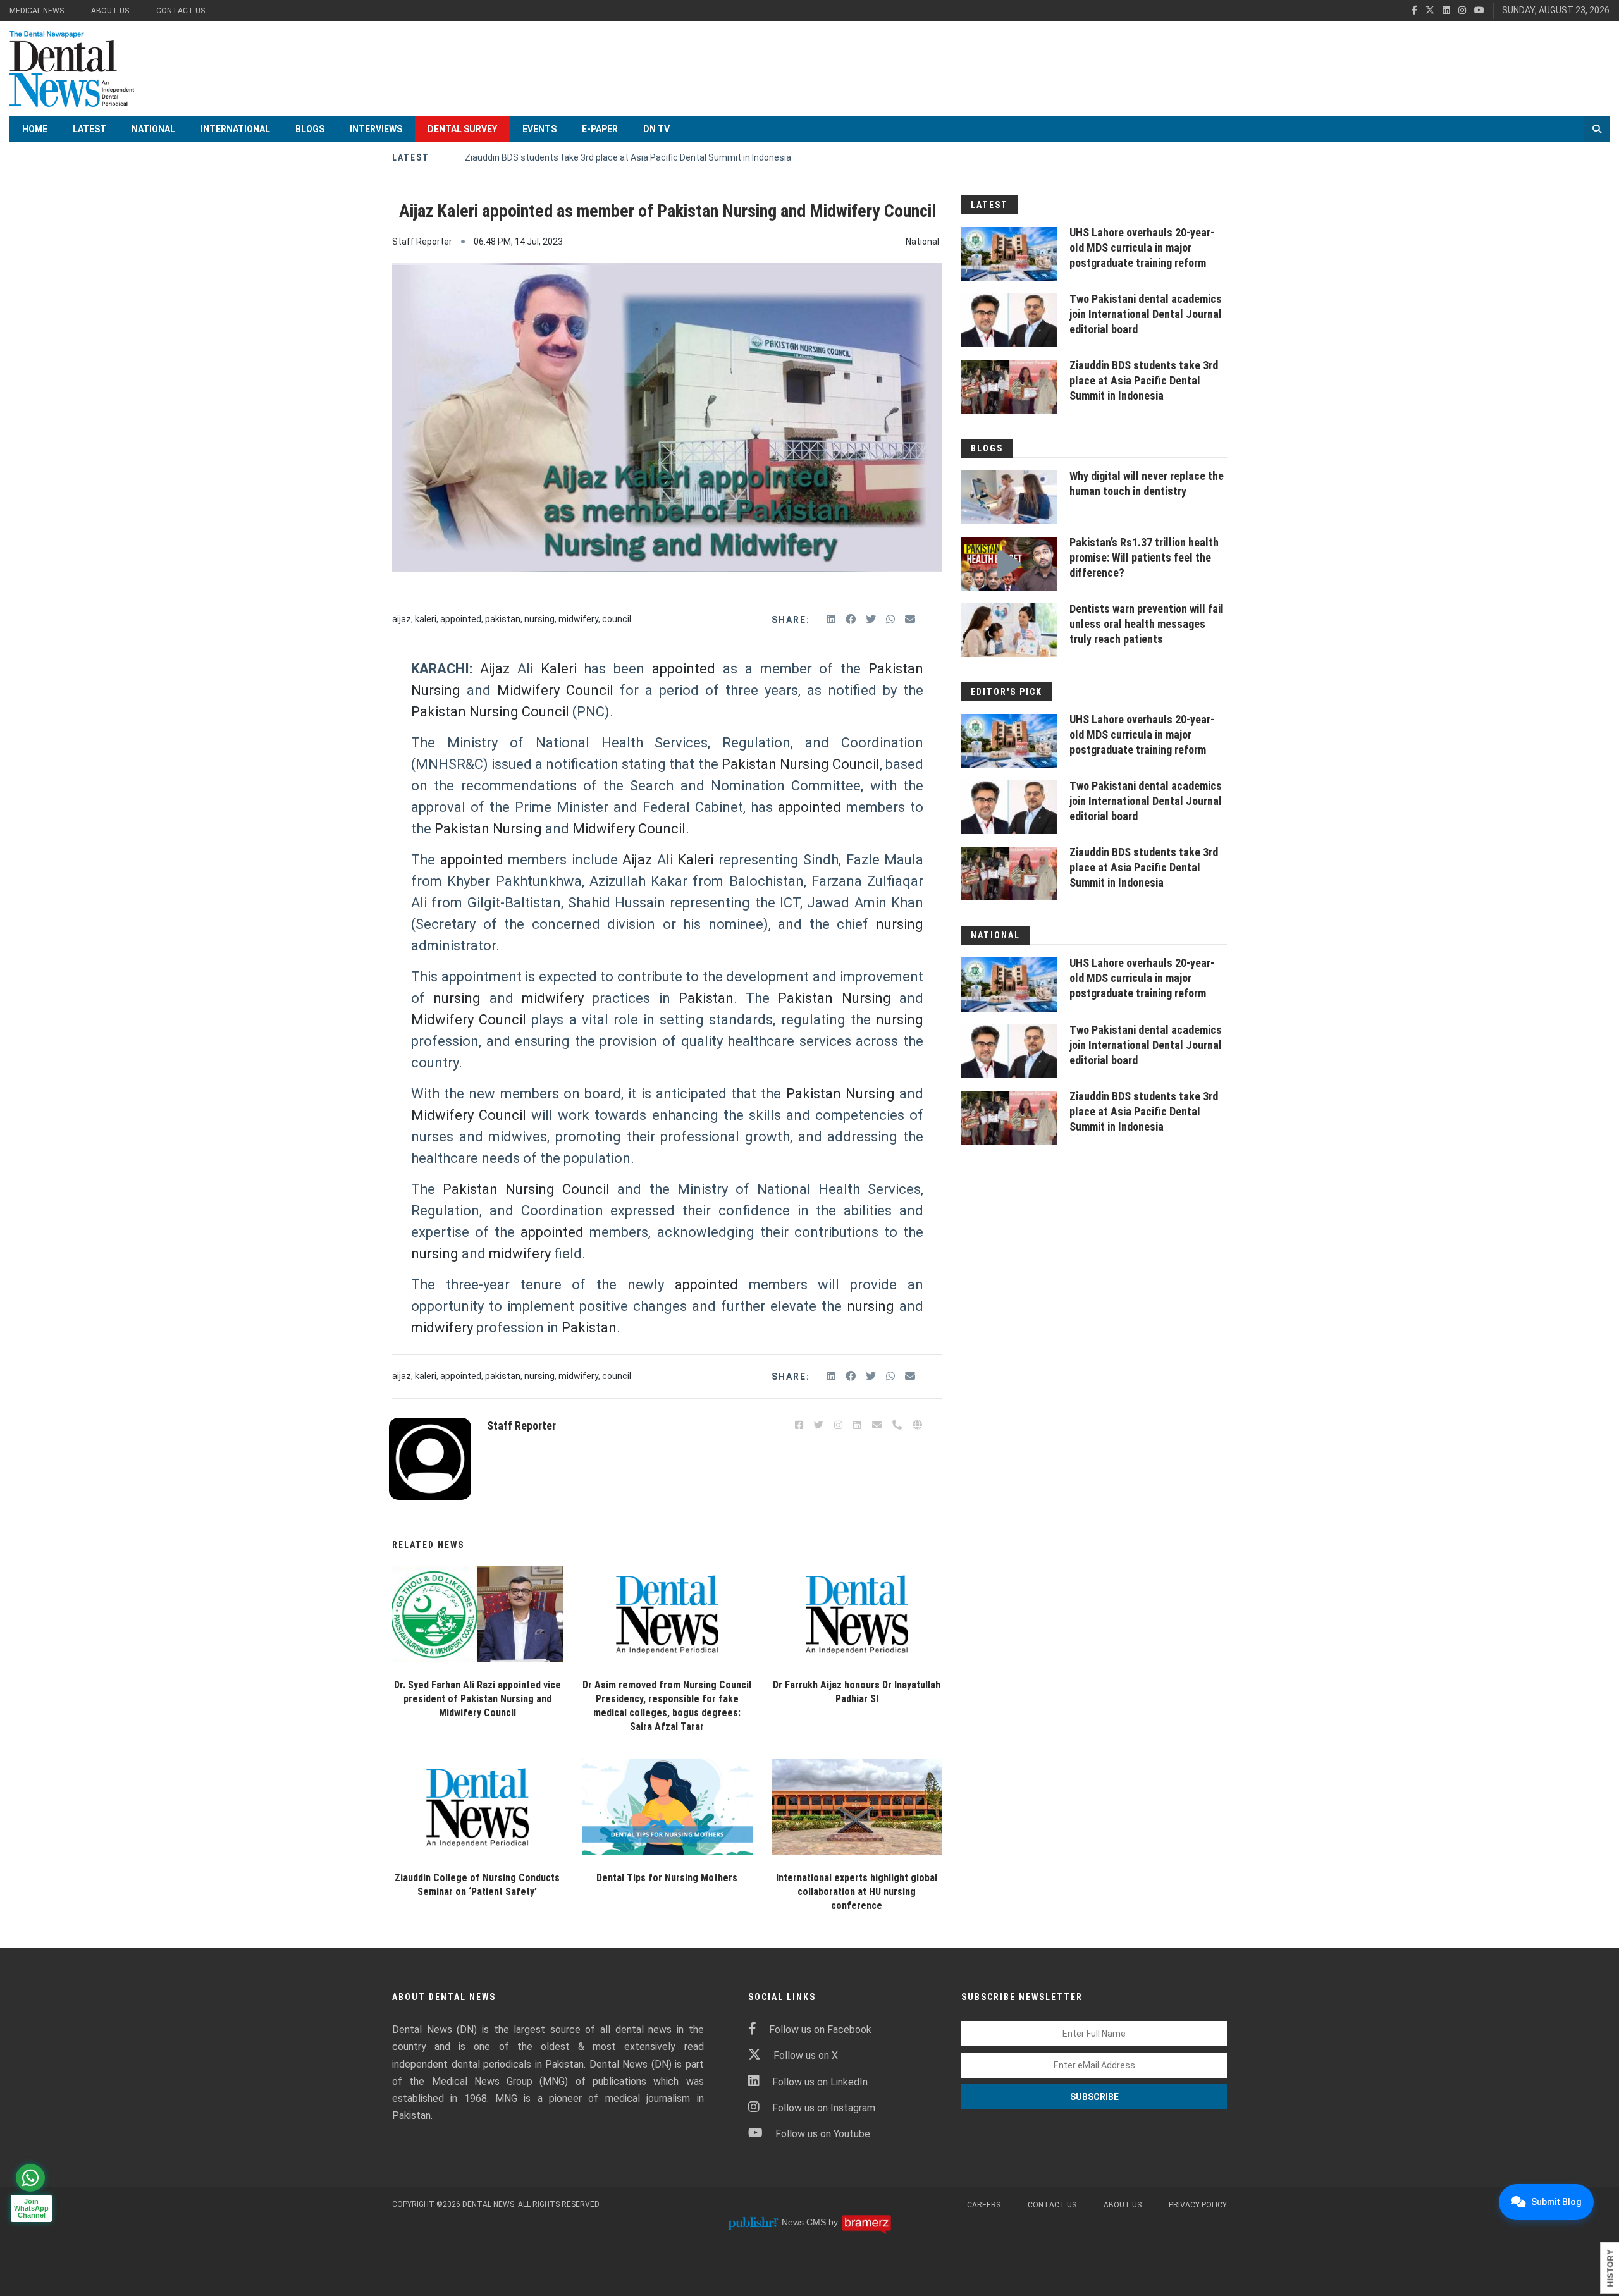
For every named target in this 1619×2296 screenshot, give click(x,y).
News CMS (805, 2223)
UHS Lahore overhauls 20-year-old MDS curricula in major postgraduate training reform (1142, 248)
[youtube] (1479, 10)
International (235, 129)
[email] (910, 619)
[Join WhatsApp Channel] (30, 2178)
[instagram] (1462, 10)
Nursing (436, 690)
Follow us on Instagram (824, 2108)
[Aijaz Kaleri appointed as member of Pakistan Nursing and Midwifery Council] (477, 1614)
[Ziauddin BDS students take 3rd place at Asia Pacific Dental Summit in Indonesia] (1009, 387)
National (153, 129)
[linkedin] (1446, 10)
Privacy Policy (1198, 2205)
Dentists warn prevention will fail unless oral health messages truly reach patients (1147, 624)
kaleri (426, 619)
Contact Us (181, 11)
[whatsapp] (892, 619)
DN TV (656, 129)
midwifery (578, 619)
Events (539, 129)
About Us (110, 11)
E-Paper (600, 129)
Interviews (376, 129)
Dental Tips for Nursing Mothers (667, 1878)
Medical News (37, 11)
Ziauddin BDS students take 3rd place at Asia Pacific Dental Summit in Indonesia (1144, 380)
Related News (428, 1545)
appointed (461, 619)
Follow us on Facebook (820, 2029)
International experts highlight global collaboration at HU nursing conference (857, 1892)
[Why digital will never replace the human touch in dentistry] (1009, 497)
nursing (539, 619)
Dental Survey (462, 129)
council (617, 619)
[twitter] (1430, 10)
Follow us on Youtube (823, 2134)
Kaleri (559, 669)
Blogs (310, 129)
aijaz (402, 619)
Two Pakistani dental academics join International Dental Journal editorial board (1146, 314)
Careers (984, 2205)
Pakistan (896, 669)
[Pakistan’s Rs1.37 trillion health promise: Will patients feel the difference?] (1009, 564)
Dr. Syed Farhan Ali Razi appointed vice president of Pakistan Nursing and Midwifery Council (477, 1699)
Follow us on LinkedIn (820, 2082)
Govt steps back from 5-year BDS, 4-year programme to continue (597, 157)
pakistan (503, 619)
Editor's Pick (1006, 692)
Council (590, 690)
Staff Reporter (422, 242)
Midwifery (528, 690)
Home (35, 129)
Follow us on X (806, 2055)
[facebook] (1414, 10)
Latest (89, 129)
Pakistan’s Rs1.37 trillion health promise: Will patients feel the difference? (1144, 557)
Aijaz (495, 669)
